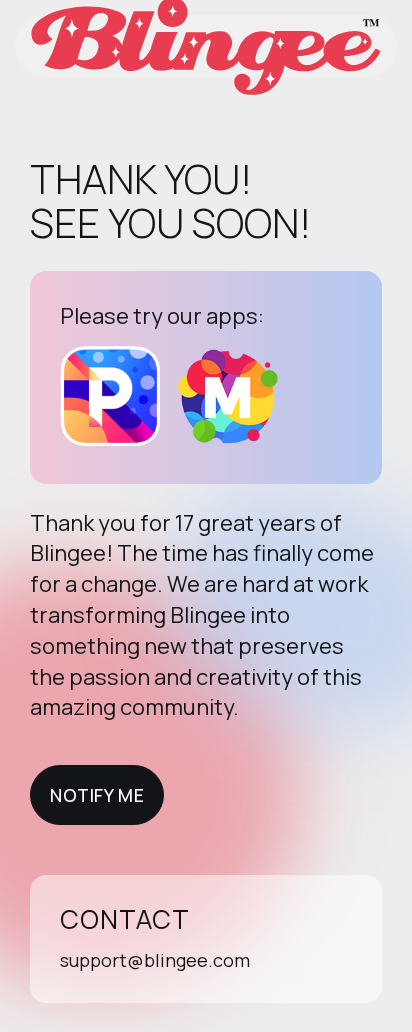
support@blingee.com (155, 960)
